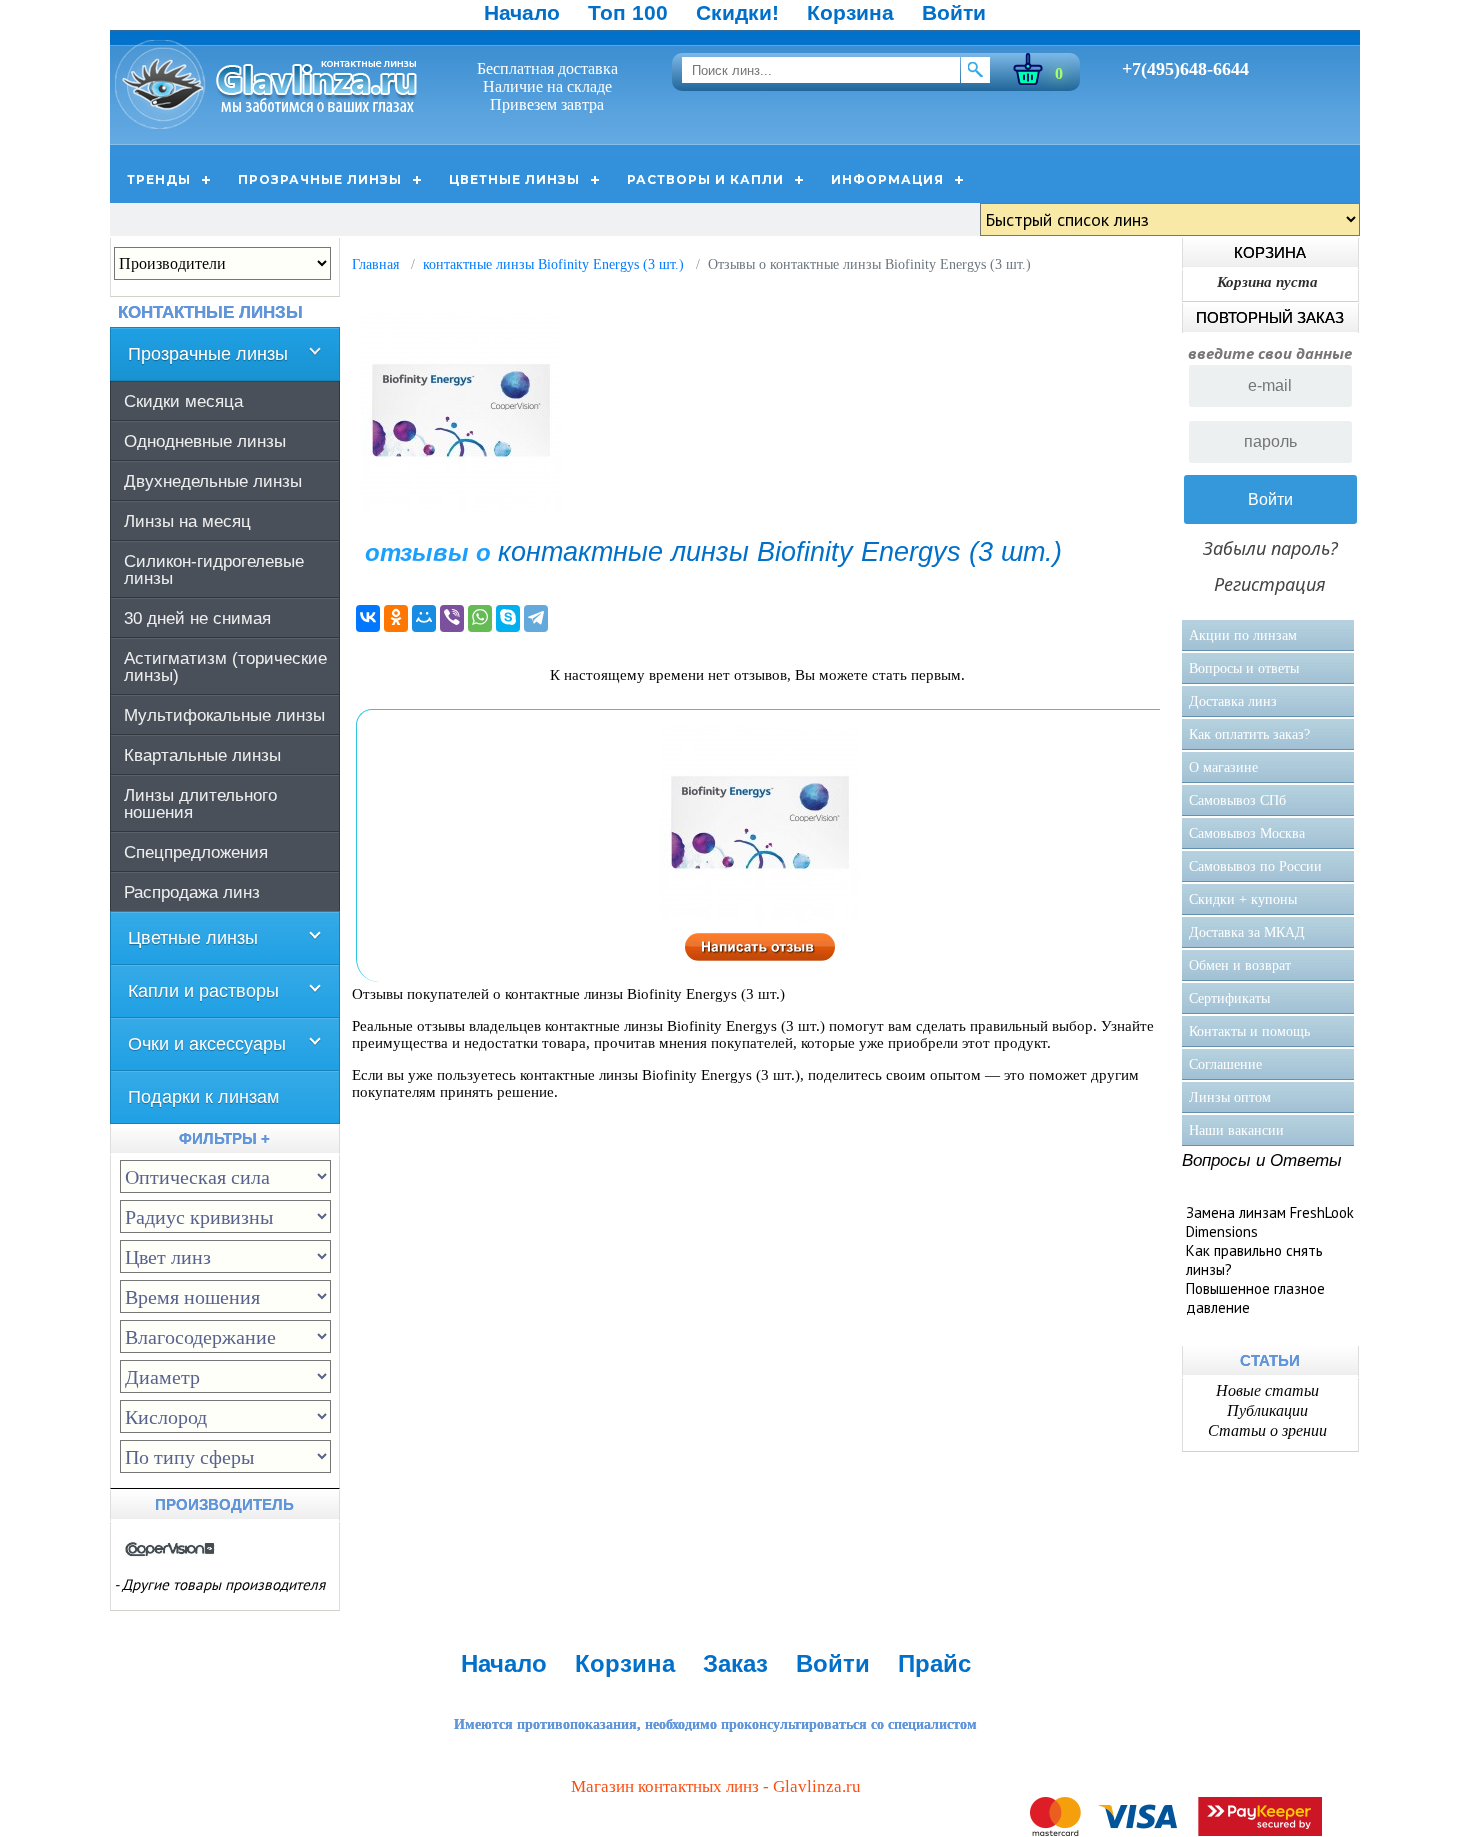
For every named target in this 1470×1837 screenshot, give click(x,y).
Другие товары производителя (223, 1584)
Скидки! (737, 12)
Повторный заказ (1270, 317)
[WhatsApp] (480, 618)
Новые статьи (1267, 1390)
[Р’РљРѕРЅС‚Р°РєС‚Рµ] (368, 618)
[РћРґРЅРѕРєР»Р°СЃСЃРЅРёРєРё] (396, 618)
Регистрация (1270, 584)
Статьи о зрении (1267, 1430)
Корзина (850, 12)
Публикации (1267, 1410)
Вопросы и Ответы (1262, 1160)
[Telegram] (536, 618)
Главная (375, 264)
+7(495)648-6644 (1185, 69)
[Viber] (452, 618)
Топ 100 (628, 12)
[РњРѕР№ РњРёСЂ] (424, 618)
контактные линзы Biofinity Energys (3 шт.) (553, 264)
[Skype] (508, 618)
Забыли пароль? (1270, 548)
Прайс (934, 1663)
